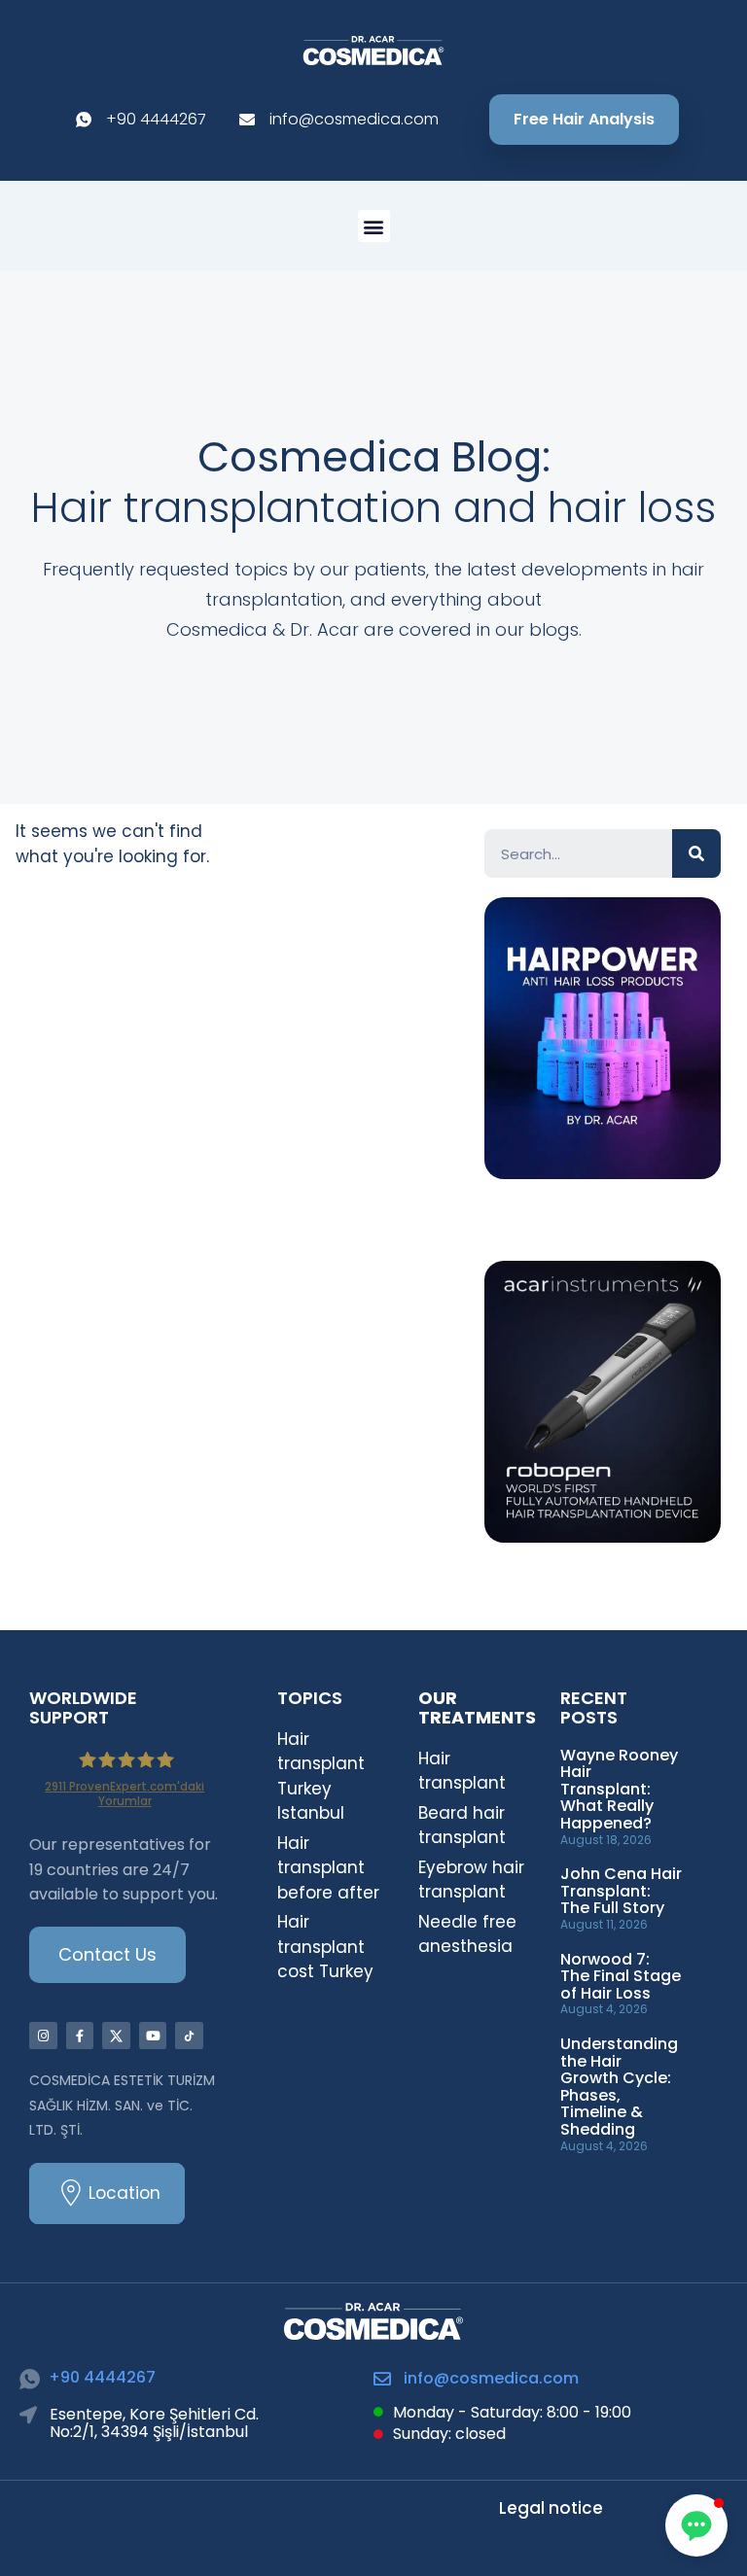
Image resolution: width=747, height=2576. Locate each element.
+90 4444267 (102, 2377)
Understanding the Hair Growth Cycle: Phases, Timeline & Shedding (619, 2087)
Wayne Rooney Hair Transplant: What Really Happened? (619, 1789)
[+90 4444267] (30, 2379)
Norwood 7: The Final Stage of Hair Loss (621, 1976)
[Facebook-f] (80, 2036)
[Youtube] (153, 2036)
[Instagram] (43, 2036)
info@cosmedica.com (491, 2378)
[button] (374, 226)
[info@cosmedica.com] (382, 2379)
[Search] (696, 853)
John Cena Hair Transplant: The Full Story (621, 1891)
